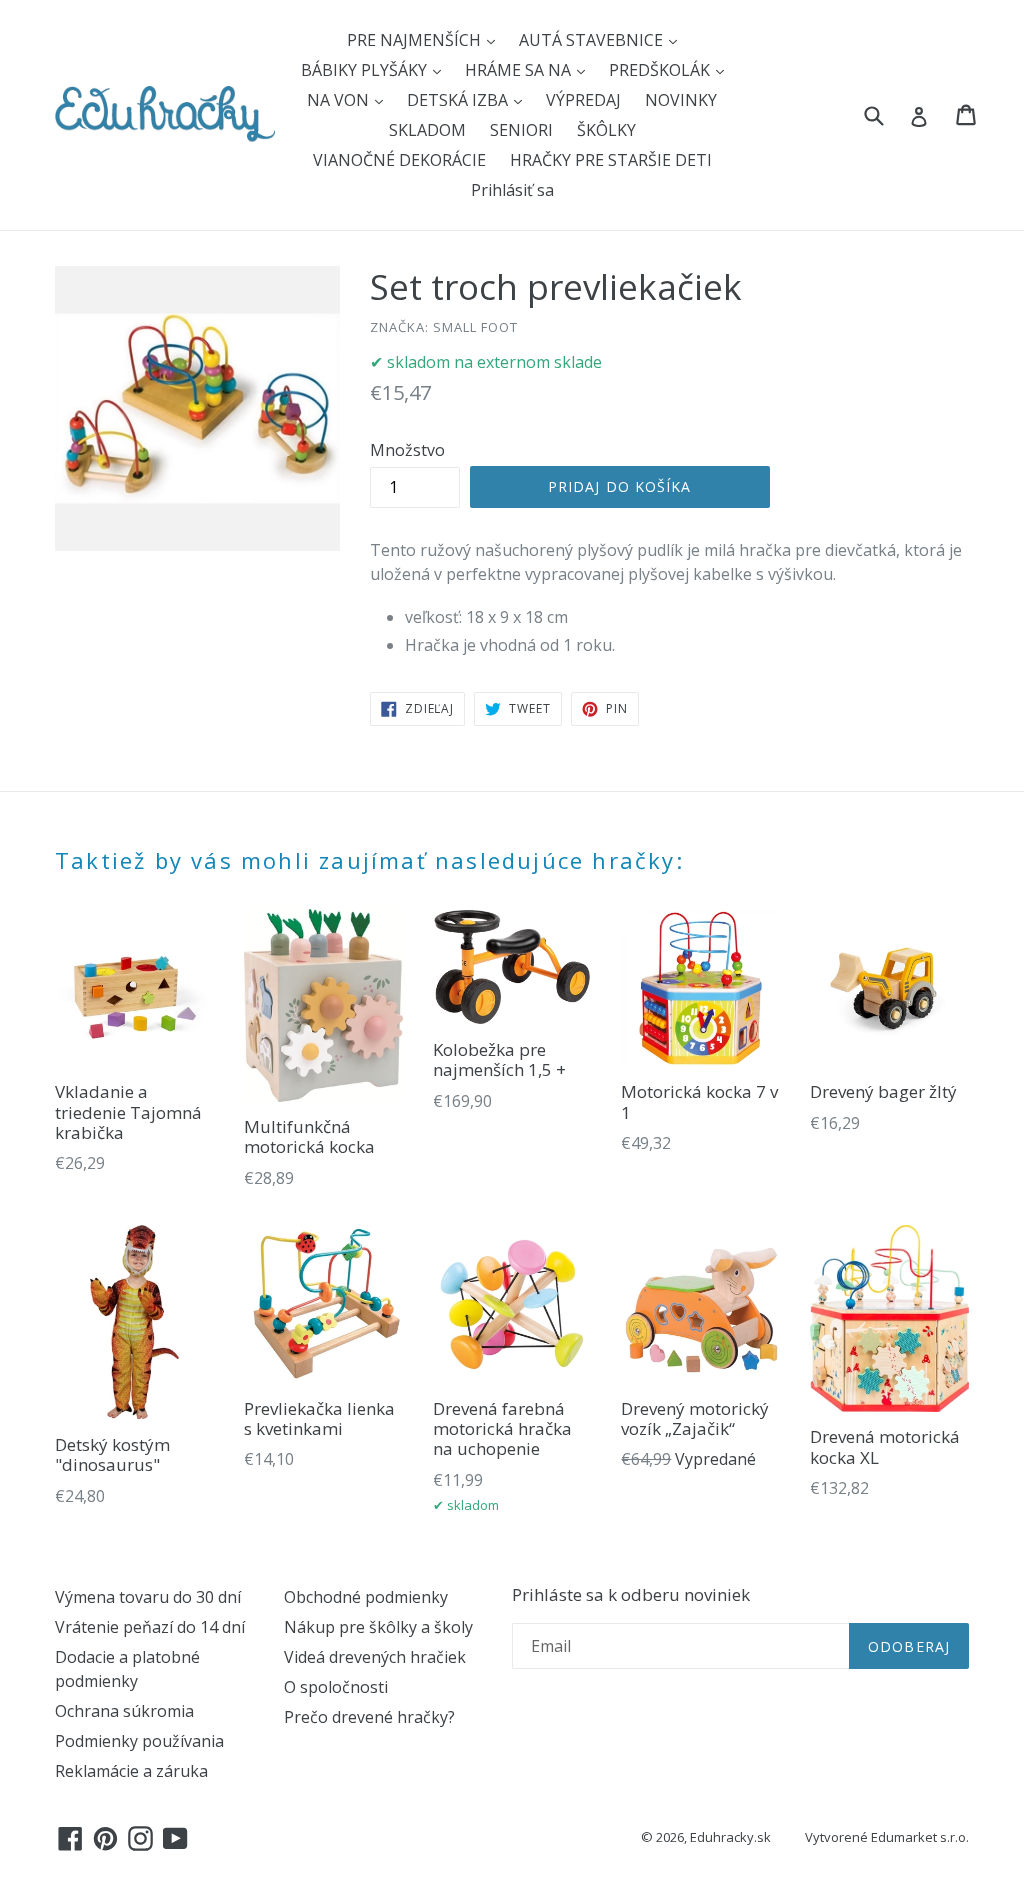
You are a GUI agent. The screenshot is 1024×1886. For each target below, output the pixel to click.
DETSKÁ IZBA (459, 100)
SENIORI (521, 130)
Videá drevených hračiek (375, 1657)
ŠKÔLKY (606, 130)
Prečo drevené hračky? (369, 1717)
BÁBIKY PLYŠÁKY (366, 70)
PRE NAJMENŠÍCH (416, 40)
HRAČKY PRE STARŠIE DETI (611, 160)
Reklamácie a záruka (131, 1771)
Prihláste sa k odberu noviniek (631, 1595)
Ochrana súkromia (124, 1711)
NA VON (340, 100)
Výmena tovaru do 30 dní (148, 1597)
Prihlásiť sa (512, 190)
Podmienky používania (139, 1741)
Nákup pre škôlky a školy (378, 1627)
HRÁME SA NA (520, 70)
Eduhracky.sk (730, 1837)
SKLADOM (427, 130)
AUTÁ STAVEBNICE (593, 40)
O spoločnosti (336, 1687)
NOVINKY (681, 100)
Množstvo (407, 450)
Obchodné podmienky (366, 1597)
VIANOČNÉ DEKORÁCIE (399, 160)
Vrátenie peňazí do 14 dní (150, 1627)
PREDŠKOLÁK (661, 70)
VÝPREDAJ (583, 100)
